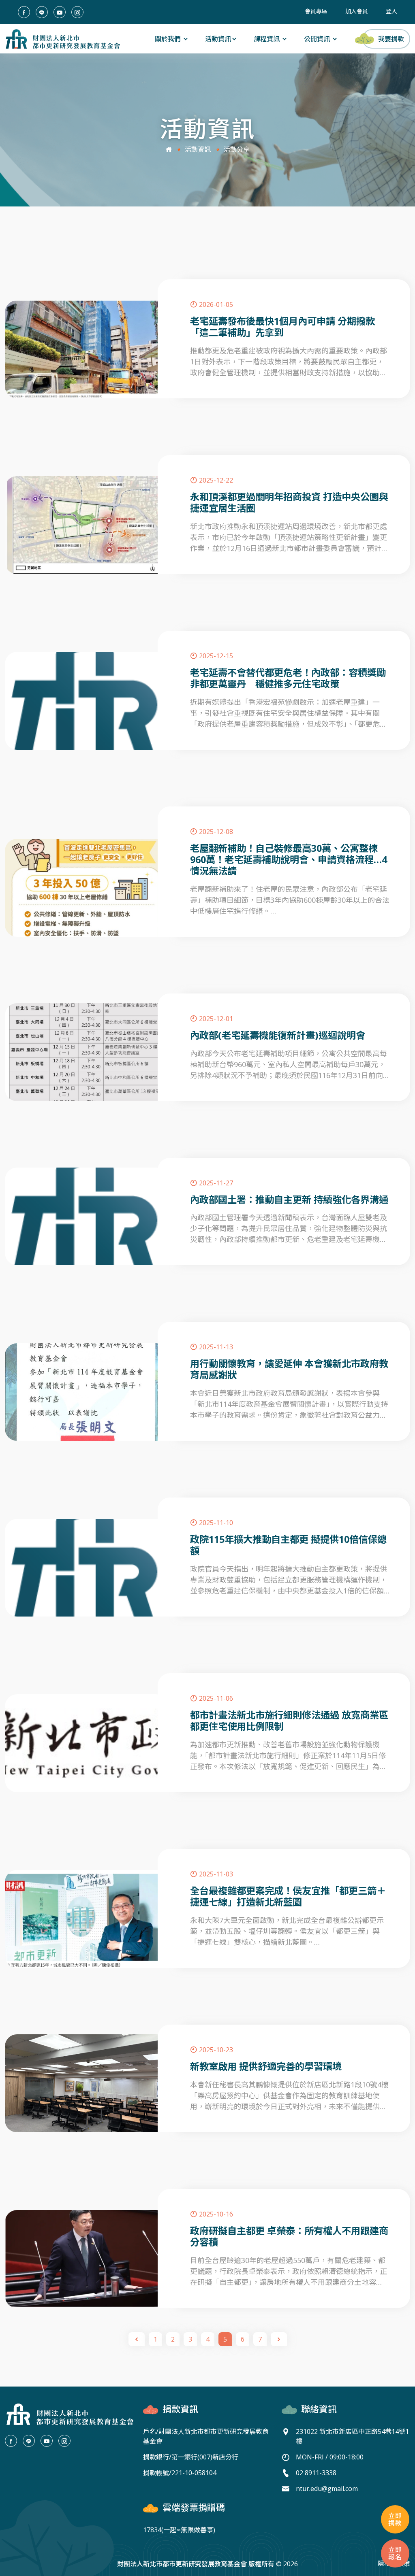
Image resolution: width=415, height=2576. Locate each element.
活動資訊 (218, 39)
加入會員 (357, 11)
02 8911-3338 (316, 2473)
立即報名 (395, 2553)
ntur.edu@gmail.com (327, 2489)
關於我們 (169, 39)
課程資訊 (267, 39)
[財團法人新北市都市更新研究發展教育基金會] (63, 39)
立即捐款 (395, 2519)
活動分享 (237, 149)
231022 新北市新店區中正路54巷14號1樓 (352, 2436)
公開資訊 (318, 39)
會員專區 (316, 11)
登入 (391, 11)
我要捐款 (391, 39)
